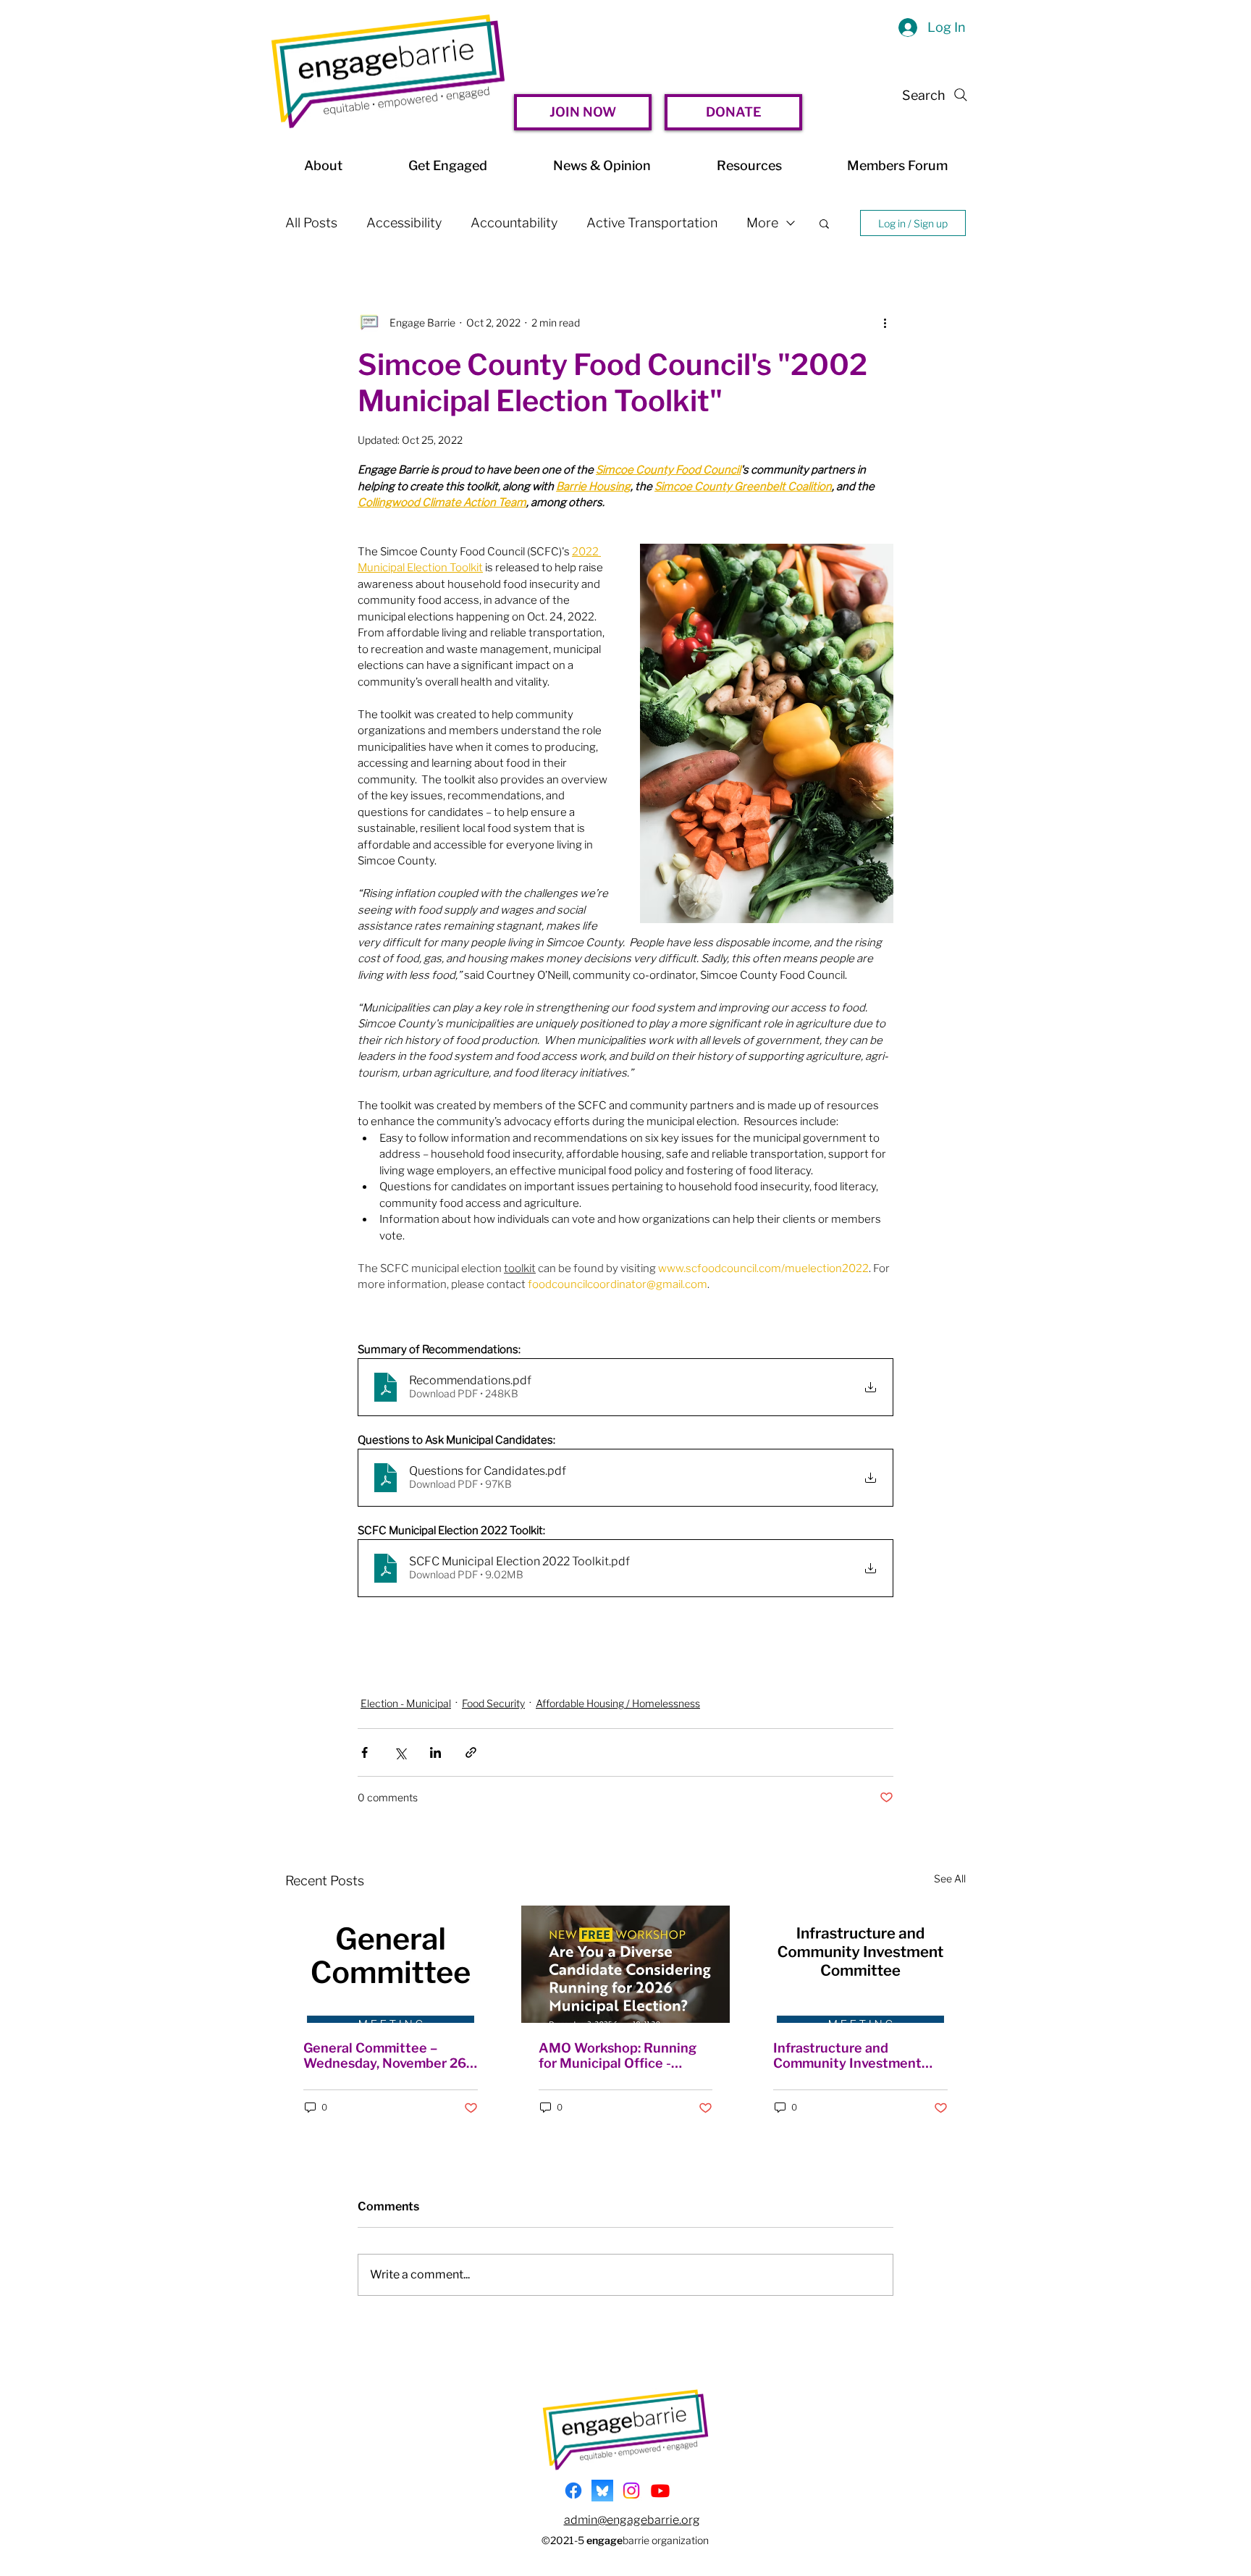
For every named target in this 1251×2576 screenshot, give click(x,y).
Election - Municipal (406, 1703)
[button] (824, 223)
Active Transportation (652, 223)
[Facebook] (573, 2491)
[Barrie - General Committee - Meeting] (391, 1964)
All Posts (311, 223)
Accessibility (404, 223)
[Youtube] (660, 2491)
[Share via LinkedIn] (435, 1752)
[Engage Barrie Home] (388, 71)
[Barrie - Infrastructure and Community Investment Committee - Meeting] (860, 1964)
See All (950, 1878)
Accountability (514, 223)
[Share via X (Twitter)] (400, 1752)
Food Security (493, 1703)
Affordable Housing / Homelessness (618, 1703)
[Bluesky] (602, 2491)
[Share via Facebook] (365, 1752)
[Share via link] (471, 1752)
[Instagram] (631, 2491)
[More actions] (885, 322)
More (762, 223)
